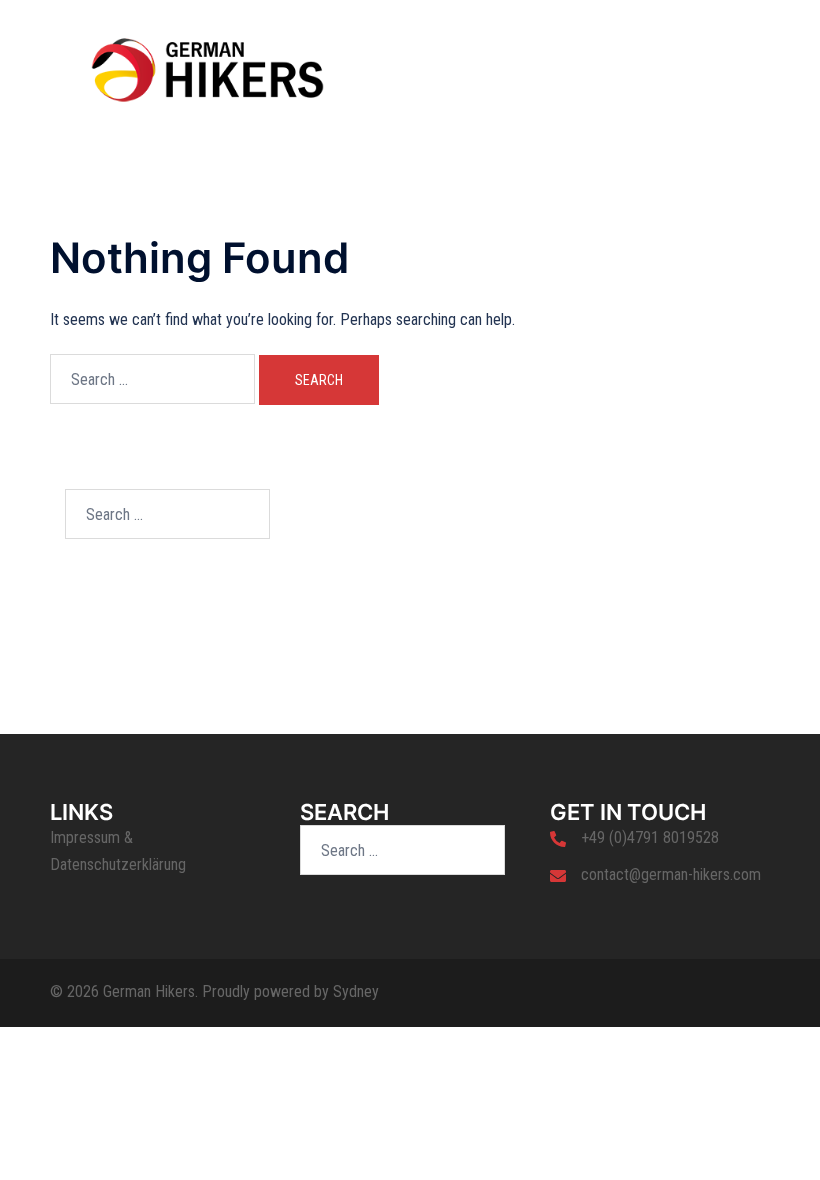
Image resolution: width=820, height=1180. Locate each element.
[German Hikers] (207, 68)
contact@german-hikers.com (671, 874)
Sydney (356, 991)
